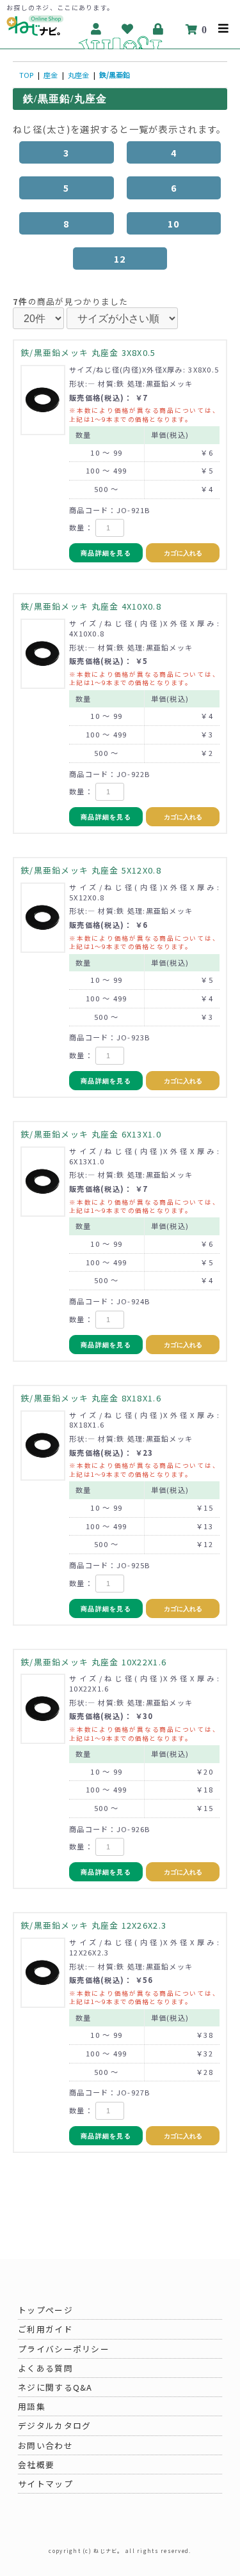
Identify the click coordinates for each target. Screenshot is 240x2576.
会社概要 (36, 2464)
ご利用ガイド (45, 2329)
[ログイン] (159, 29)
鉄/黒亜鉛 (115, 75)
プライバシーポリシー (64, 2349)
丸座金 (78, 75)
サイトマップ (45, 2484)
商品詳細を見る (106, 553)
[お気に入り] (128, 29)
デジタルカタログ (54, 2426)
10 (174, 223)
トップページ (45, 2310)
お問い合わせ (45, 2445)
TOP (26, 75)
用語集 (32, 2406)
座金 (51, 75)
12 (120, 258)
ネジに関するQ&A (55, 2387)
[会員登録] (96, 29)
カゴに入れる (183, 553)
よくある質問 (45, 2368)
